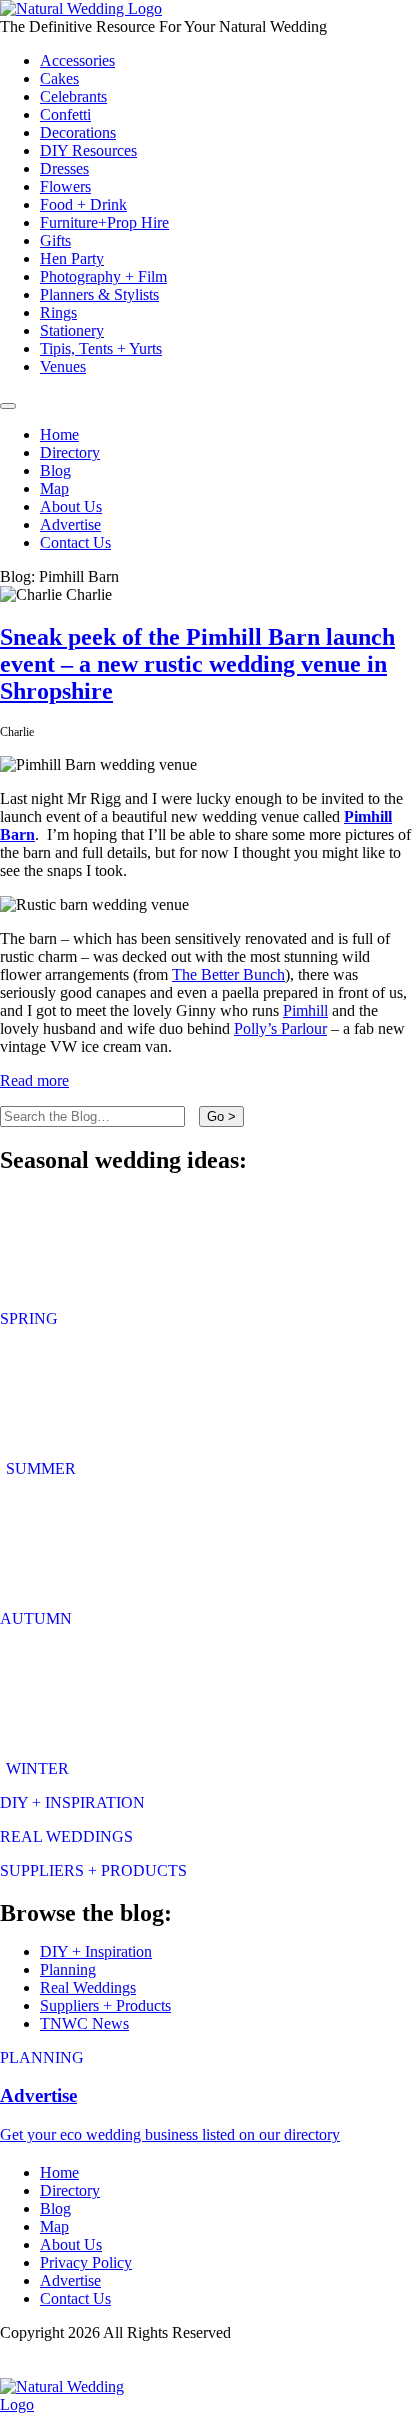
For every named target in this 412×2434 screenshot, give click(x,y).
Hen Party (72, 258)
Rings (58, 312)
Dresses (64, 168)
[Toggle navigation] (8, 406)
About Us (71, 506)
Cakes (59, 78)
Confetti (65, 114)
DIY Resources (88, 150)
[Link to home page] (81, 8)
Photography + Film (103, 276)
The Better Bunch (228, 974)
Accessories (77, 60)
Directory (70, 452)
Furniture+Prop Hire (104, 222)
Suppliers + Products (105, 2005)
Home (59, 434)
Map (54, 488)
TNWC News (84, 2023)
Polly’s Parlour (280, 1028)
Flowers (65, 186)
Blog (55, 470)
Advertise (70, 524)
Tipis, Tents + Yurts (101, 348)
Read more (34, 1080)
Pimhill (305, 1010)
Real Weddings (88, 1987)
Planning (68, 1969)
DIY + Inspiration (96, 1951)
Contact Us (75, 542)
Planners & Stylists (99, 294)
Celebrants (73, 96)
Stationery (72, 330)
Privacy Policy (86, 2262)
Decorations (78, 132)
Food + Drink (83, 204)
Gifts (55, 240)
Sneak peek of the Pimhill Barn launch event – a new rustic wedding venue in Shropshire (197, 664)
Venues (63, 366)
